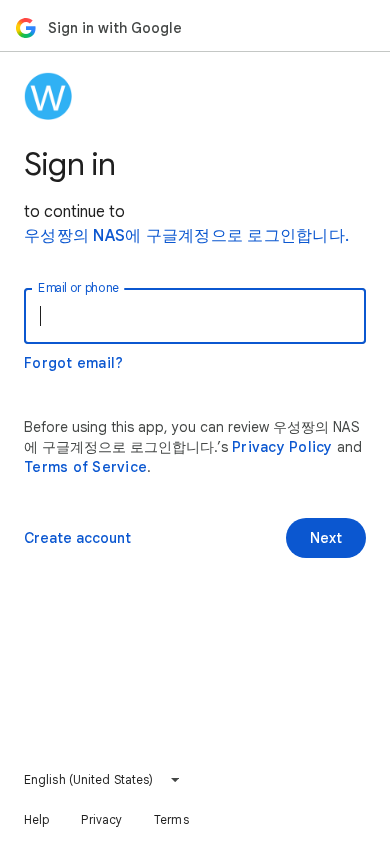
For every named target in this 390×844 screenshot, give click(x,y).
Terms (171, 819)
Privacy (101, 819)
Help (36, 819)
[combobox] (102, 780)
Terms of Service (85, 467)
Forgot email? (73, 363)
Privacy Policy (282, 447)
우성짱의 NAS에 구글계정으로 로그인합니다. (186, 236)
